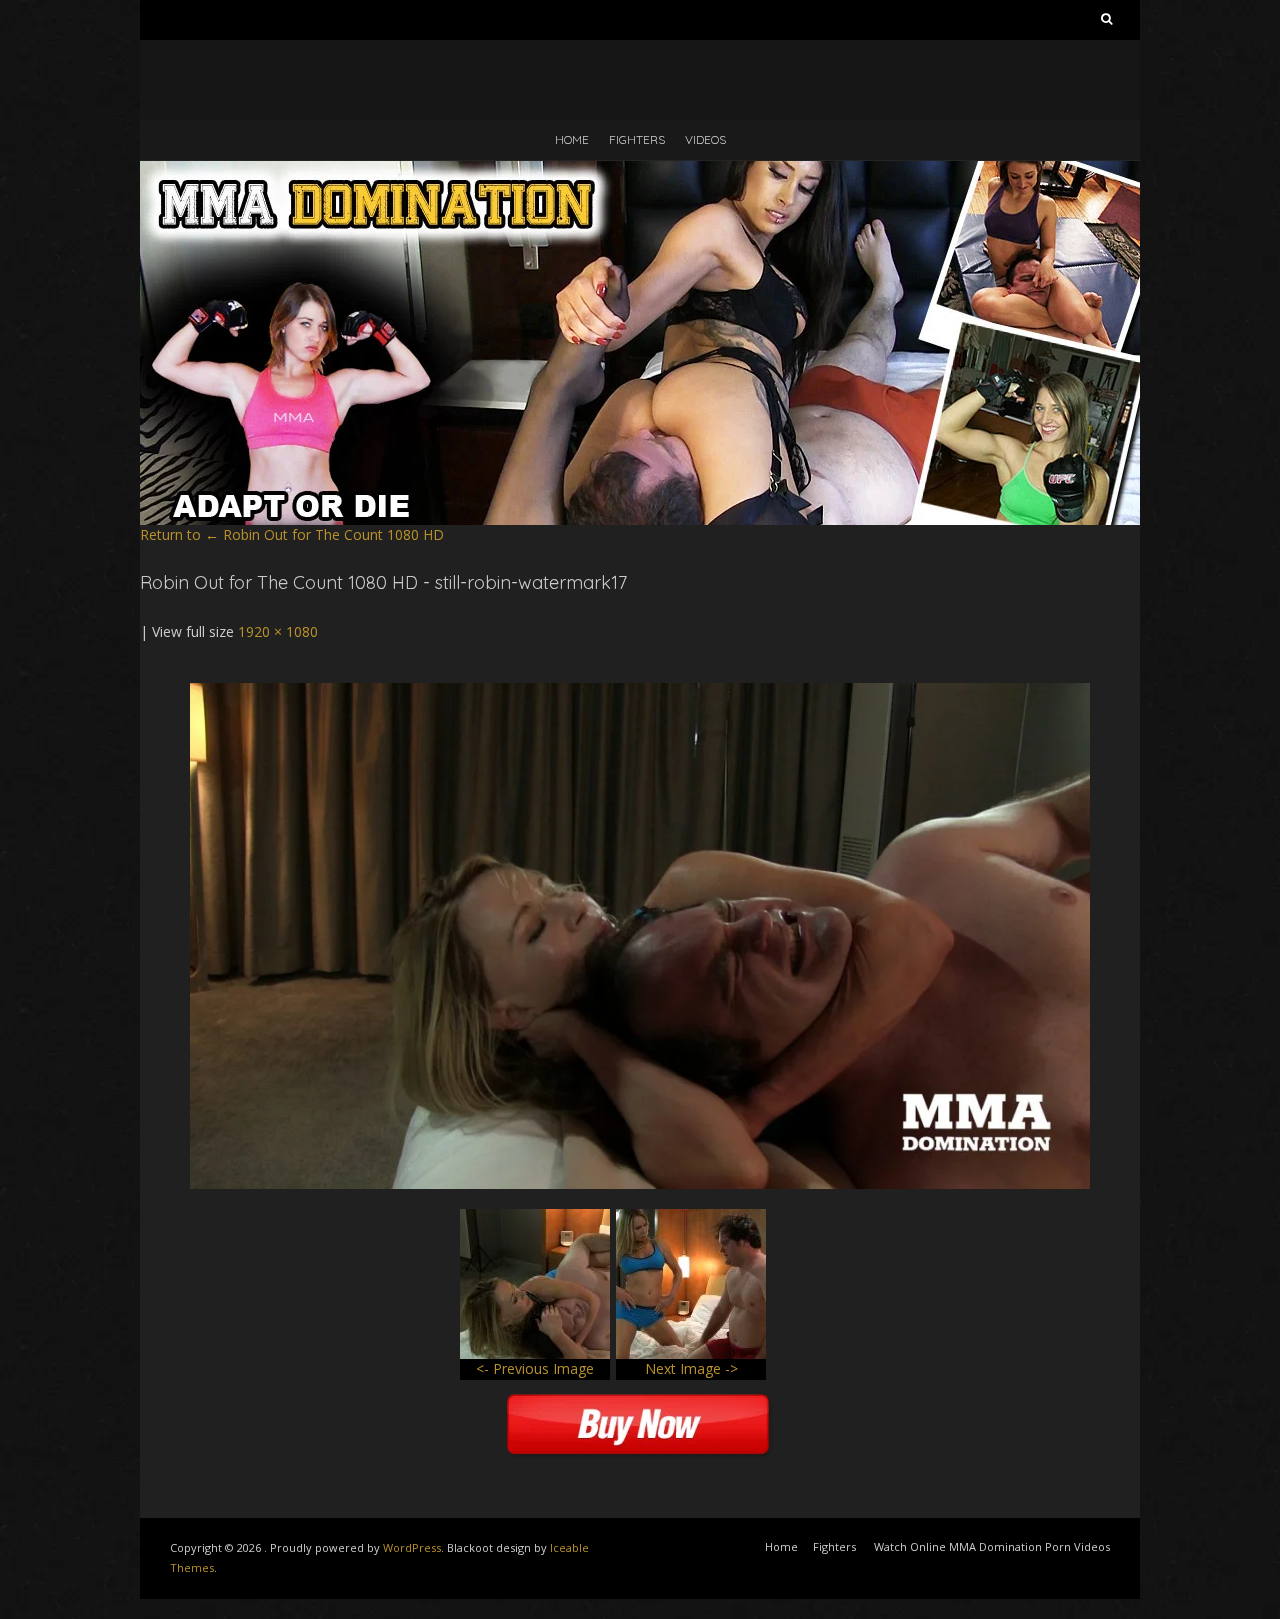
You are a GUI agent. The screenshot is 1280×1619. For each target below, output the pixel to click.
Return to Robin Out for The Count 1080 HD (292, 534)
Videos (705, 139)
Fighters (637, 139)
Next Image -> (691, 1368)
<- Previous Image (535, 1368)
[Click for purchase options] (640, 692)
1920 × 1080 (278, 631)
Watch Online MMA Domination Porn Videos (992, 1546)
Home (572, 139)
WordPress (412, 1547)
